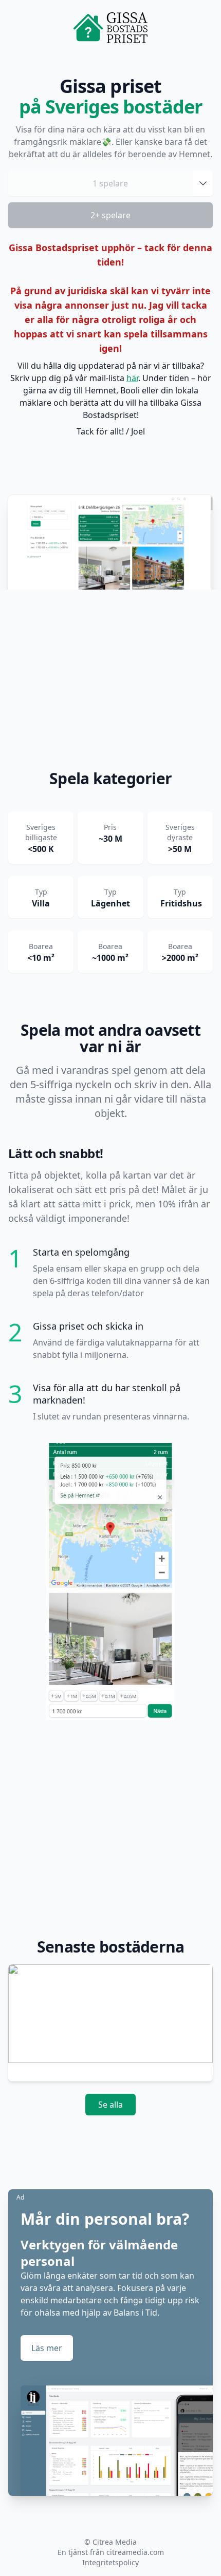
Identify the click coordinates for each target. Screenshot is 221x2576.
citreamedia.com (135, 2552)
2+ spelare (110, 215)
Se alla (110, 2105)
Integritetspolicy (110, 2562)
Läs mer (47, 2348)
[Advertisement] (110, 682)
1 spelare (110, 183)
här (132, 378)
